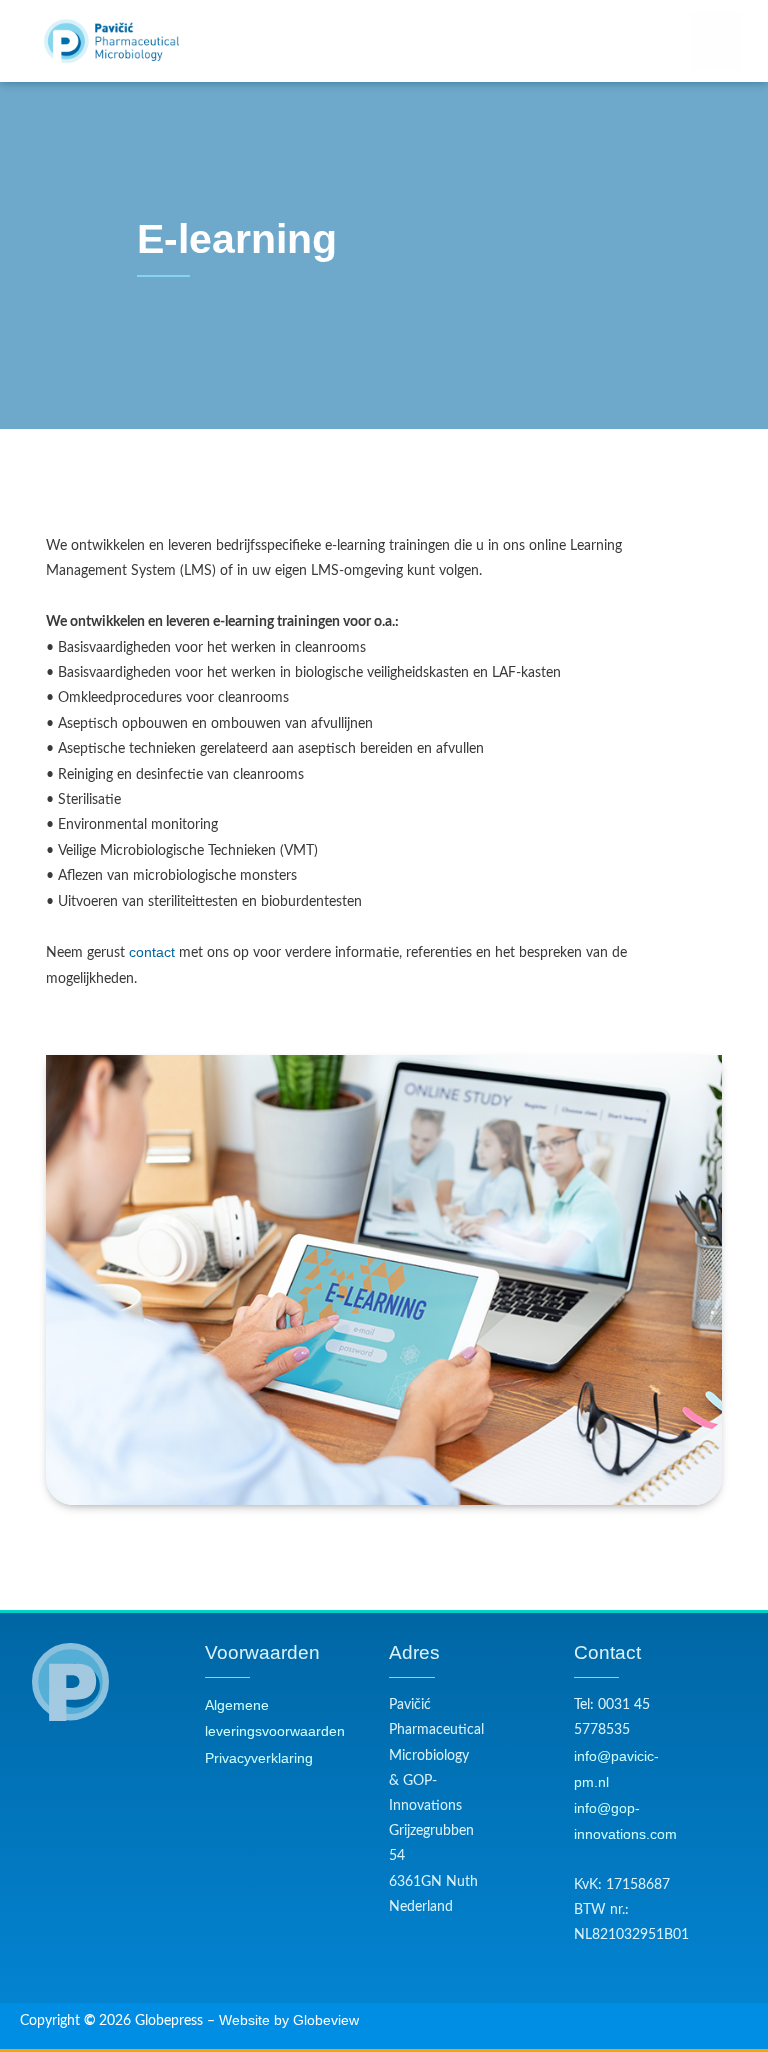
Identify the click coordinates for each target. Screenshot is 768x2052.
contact (152, 952)
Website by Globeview (289, 2020)
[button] (716, 41)
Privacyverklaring (259, 1758)
